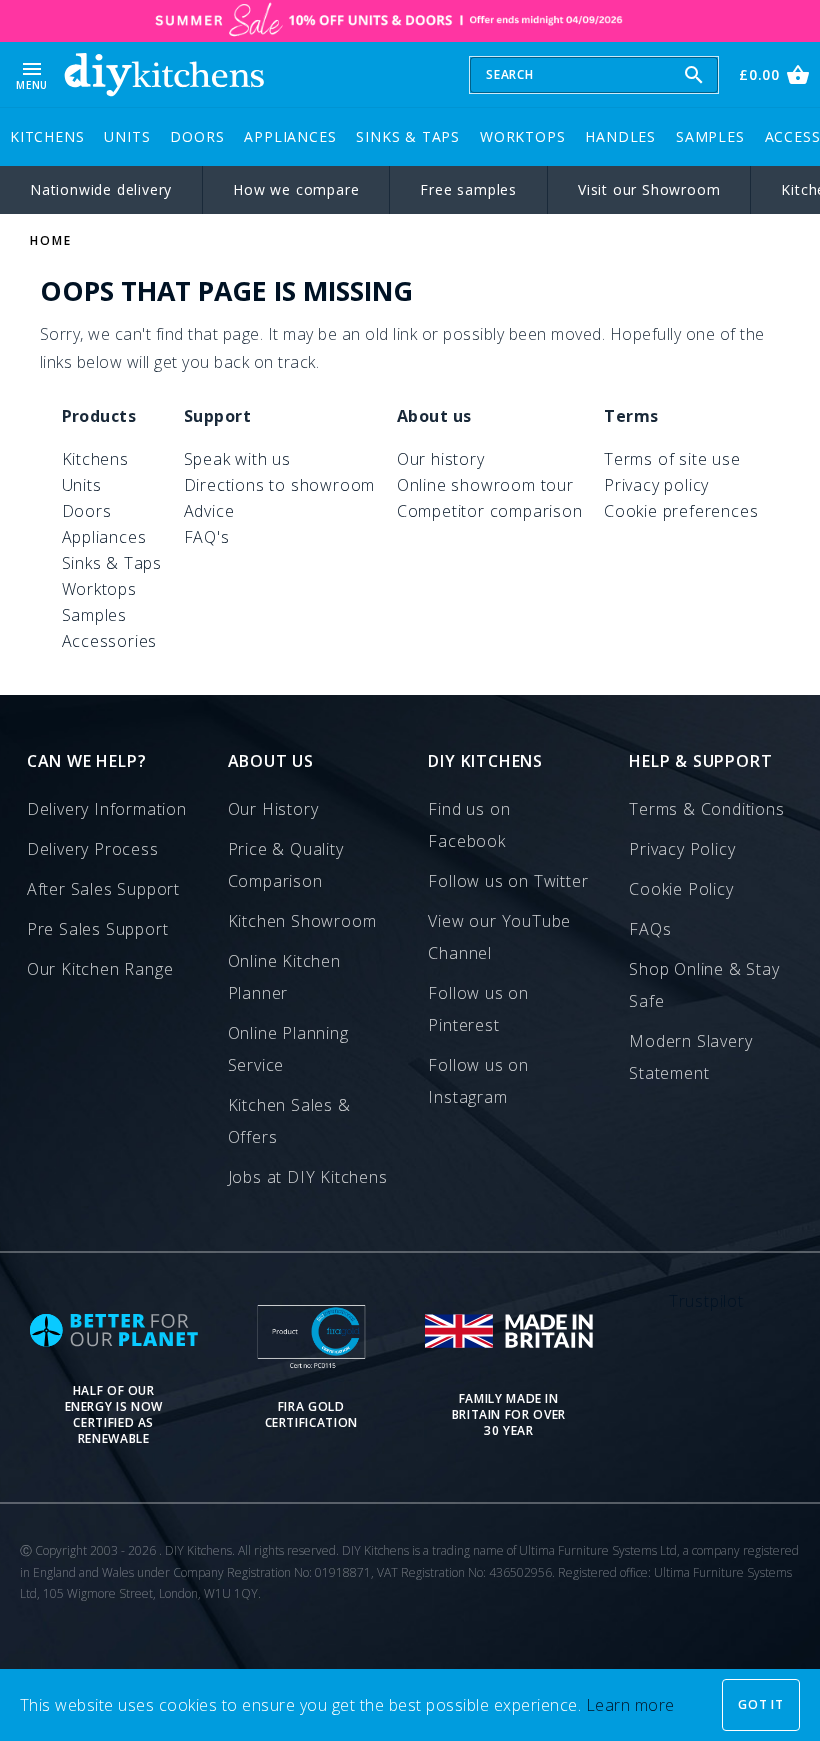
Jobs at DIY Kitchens (308, 1177)
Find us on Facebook (469, 825)
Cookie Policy (681, 889)
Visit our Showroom (649, 189)
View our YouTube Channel (499, 937)
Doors (197, 136)
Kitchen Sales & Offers (289, 1121)
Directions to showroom (280, 485)
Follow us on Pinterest (478, 1009)
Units (127, 136)
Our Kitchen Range (100, 969)
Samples (710, 136)
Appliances (290, 136)
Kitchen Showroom (302, 921)
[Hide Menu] (164, 74)
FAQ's (207, 537)
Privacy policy (656, 485)
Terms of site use (672, 459)
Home (51, 240)
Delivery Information (107, 809)
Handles (620, 136)
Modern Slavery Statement (690, 1057)
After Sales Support (103, 889)
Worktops (522, 136)
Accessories (110, 641)
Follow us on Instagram (478, 1081)
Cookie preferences (681, 511)
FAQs (650, 929)
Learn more (630, 1705)
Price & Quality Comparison (286, 865)
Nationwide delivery (101, 189)
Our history (441, 459)
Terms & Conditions (706, 809)
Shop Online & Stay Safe (704, 985)
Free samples (468, 189)
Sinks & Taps (408, 136)
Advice (209, 511)
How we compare (296, 189)
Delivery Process (93, 849)
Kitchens (47, 136)
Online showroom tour (485, 485)
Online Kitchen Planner (284, 977)
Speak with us (237, 459)
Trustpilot (706, 1301)
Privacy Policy (682, 849)
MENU (32, 74)
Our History (273, 809)
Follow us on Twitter (508, 881)
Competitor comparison (490, 511)
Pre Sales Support (98, 929)
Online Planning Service (288, 1049)
